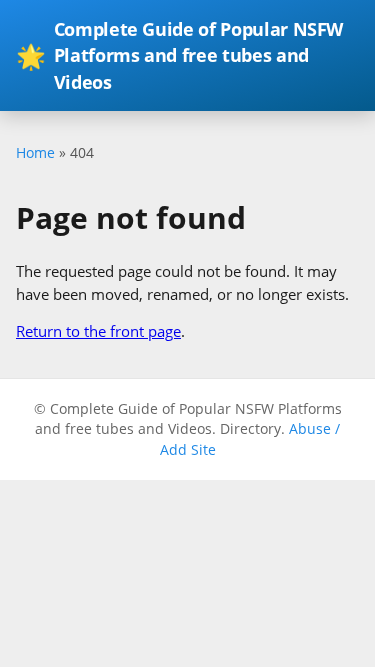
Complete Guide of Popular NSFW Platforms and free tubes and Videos (179, 55)
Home (35, 152)
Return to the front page (98, 331)
